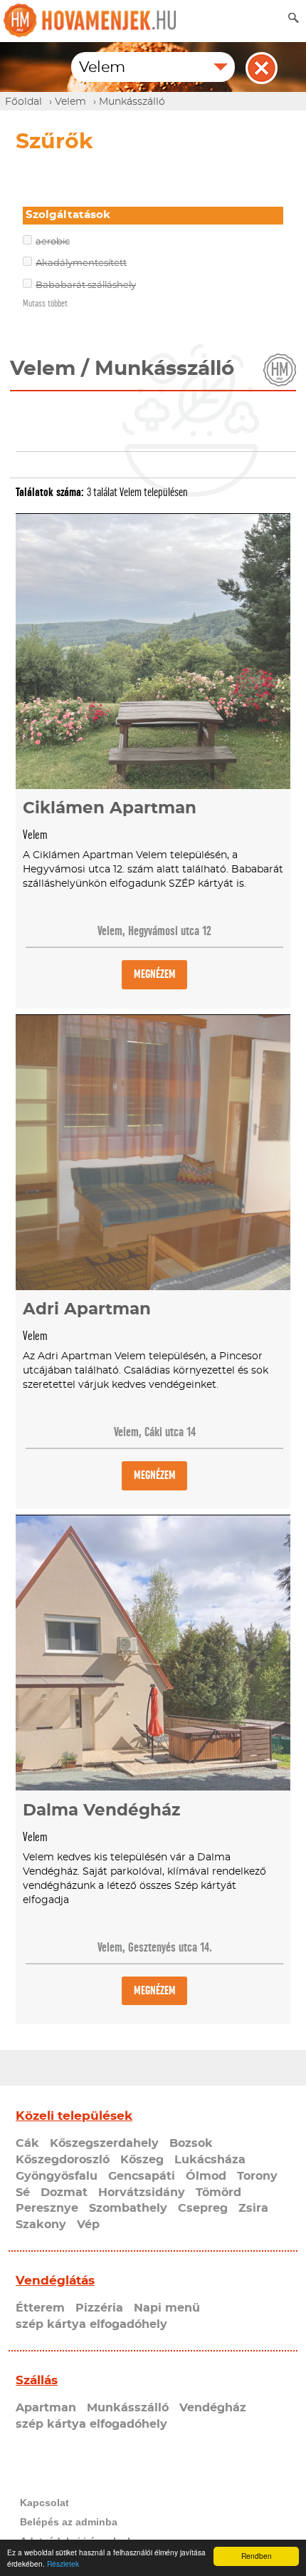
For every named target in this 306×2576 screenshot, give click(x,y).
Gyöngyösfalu (57, 2176)
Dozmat (64, 2193)
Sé (23, 2193)
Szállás (37, 2380)
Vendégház (213, 2408)
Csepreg (203, 2208)
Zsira (253, 2208)
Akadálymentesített (81, 263)
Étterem (40, 2308)
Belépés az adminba (69, 2522)
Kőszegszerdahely (104, 2143)
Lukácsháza (210, 2160)
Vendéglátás (55, 2281)
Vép (88, 2225)
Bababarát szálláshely (86, 285)
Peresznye (47, 2208)
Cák (27, 2143)
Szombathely (128, 2208)
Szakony (41, 2225)
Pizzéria (99, 2308)
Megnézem (155, 974)
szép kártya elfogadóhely (91, 2324)
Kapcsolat (44, 2503)
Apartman (46, 2408)
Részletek (63, 2564)
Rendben (257, 2556)
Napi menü (167, 2308)
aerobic (53, 242)
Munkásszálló (128, 2408)
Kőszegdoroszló (63, 2160)
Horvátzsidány (142, 2193)
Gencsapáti (142, 2176)
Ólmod (206, 2176)
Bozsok (191, 2143)
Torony (257, 2176)
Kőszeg (142, 2160)
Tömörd (218, 2193)
